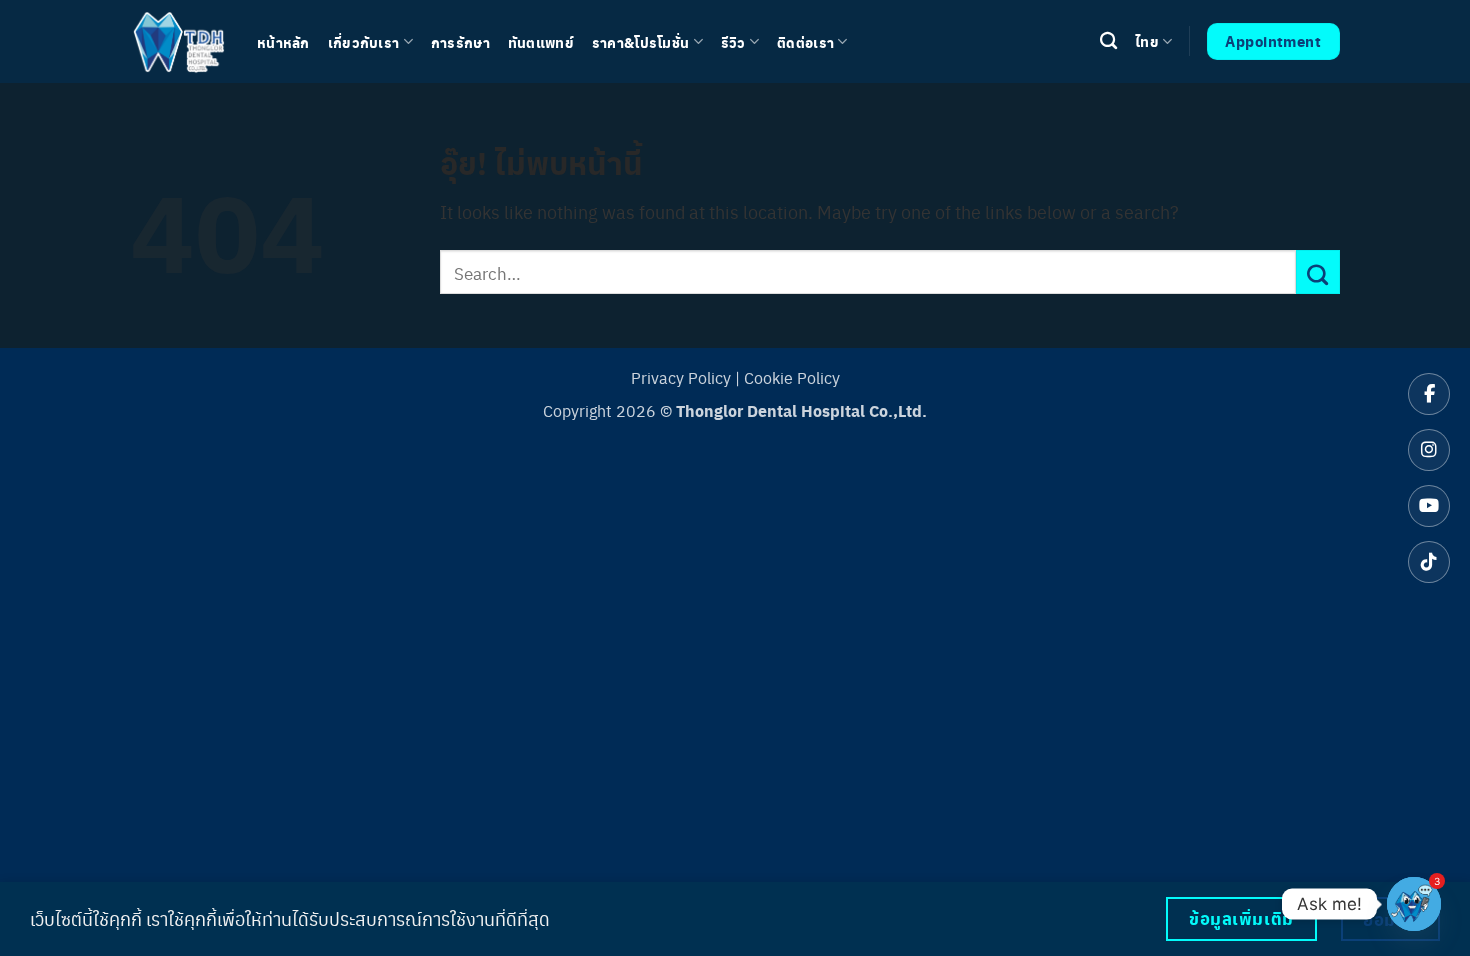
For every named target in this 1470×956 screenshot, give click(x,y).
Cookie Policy (792, 377)
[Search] (1108, 41)
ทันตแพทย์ (541, 42)
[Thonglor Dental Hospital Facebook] (1429, 394)
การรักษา (460, 42)
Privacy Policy (681, 377)
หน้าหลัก (283, 42)
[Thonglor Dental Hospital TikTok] (1429, 562)
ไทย (1147, 41)
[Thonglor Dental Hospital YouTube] (1429, 506)
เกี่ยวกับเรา (364, 42)
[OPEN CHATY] (1414, 904)
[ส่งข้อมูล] (1318, 272)
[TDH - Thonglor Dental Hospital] (178, 41)
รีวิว (733, 42)
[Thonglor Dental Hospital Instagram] (1429, 450)
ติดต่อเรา (805, 42)
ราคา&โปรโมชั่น (640, 42)
